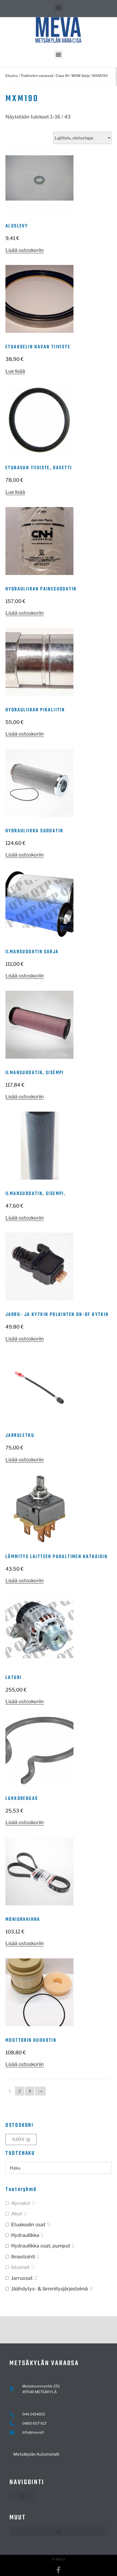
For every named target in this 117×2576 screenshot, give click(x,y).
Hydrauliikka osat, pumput (41, 2246)
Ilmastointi (23, 2257)
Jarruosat (22, 2278)
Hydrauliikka (25, 2235)
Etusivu (12, 76)
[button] (59, 7)
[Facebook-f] (59, 2570)
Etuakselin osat (28, 2225)
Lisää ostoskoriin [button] (25, 250)
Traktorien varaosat (37, 76)
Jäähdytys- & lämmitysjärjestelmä (50, 2289)
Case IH (62, 76)
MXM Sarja (81, 76)
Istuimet (20, 2267)
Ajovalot (21, 2203)
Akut (17, 2214)
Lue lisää (15, 371)
